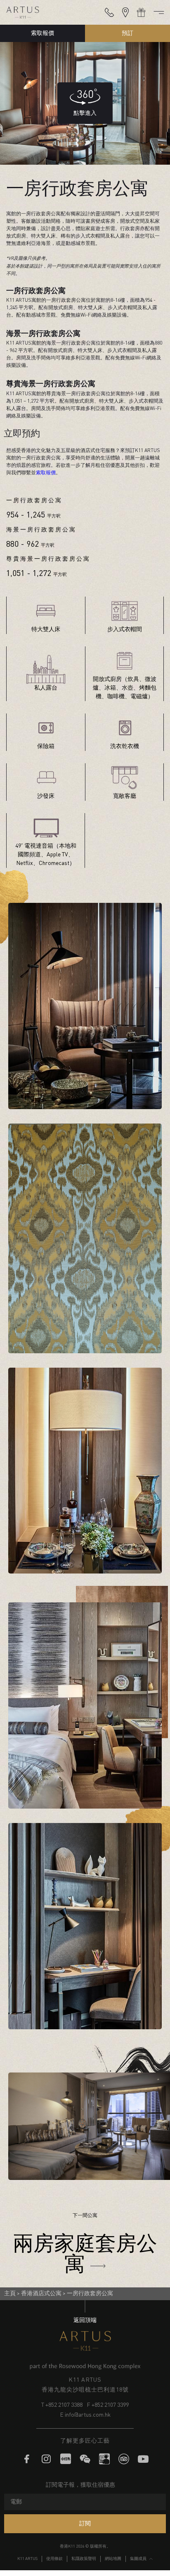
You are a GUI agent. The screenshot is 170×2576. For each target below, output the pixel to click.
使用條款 (54, 2559)
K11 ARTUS (27, 2559)
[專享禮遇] (141, 12)
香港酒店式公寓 (41, 2294)
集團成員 (138, 2559)
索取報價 (42, 33)
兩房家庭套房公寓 (85, 2252)
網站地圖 (113, 2559)
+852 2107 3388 (64, 2405)
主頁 (10, 2294)
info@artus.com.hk (88, 2415)
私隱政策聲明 (84, 2559)
